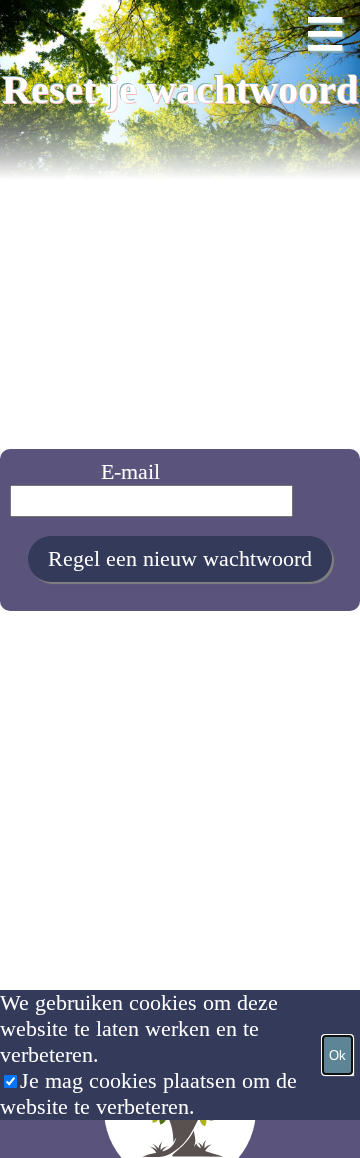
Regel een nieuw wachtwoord (180, 558)
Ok (337, 1055)
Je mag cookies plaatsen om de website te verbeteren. (148, 1093)
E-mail (130, 471)
